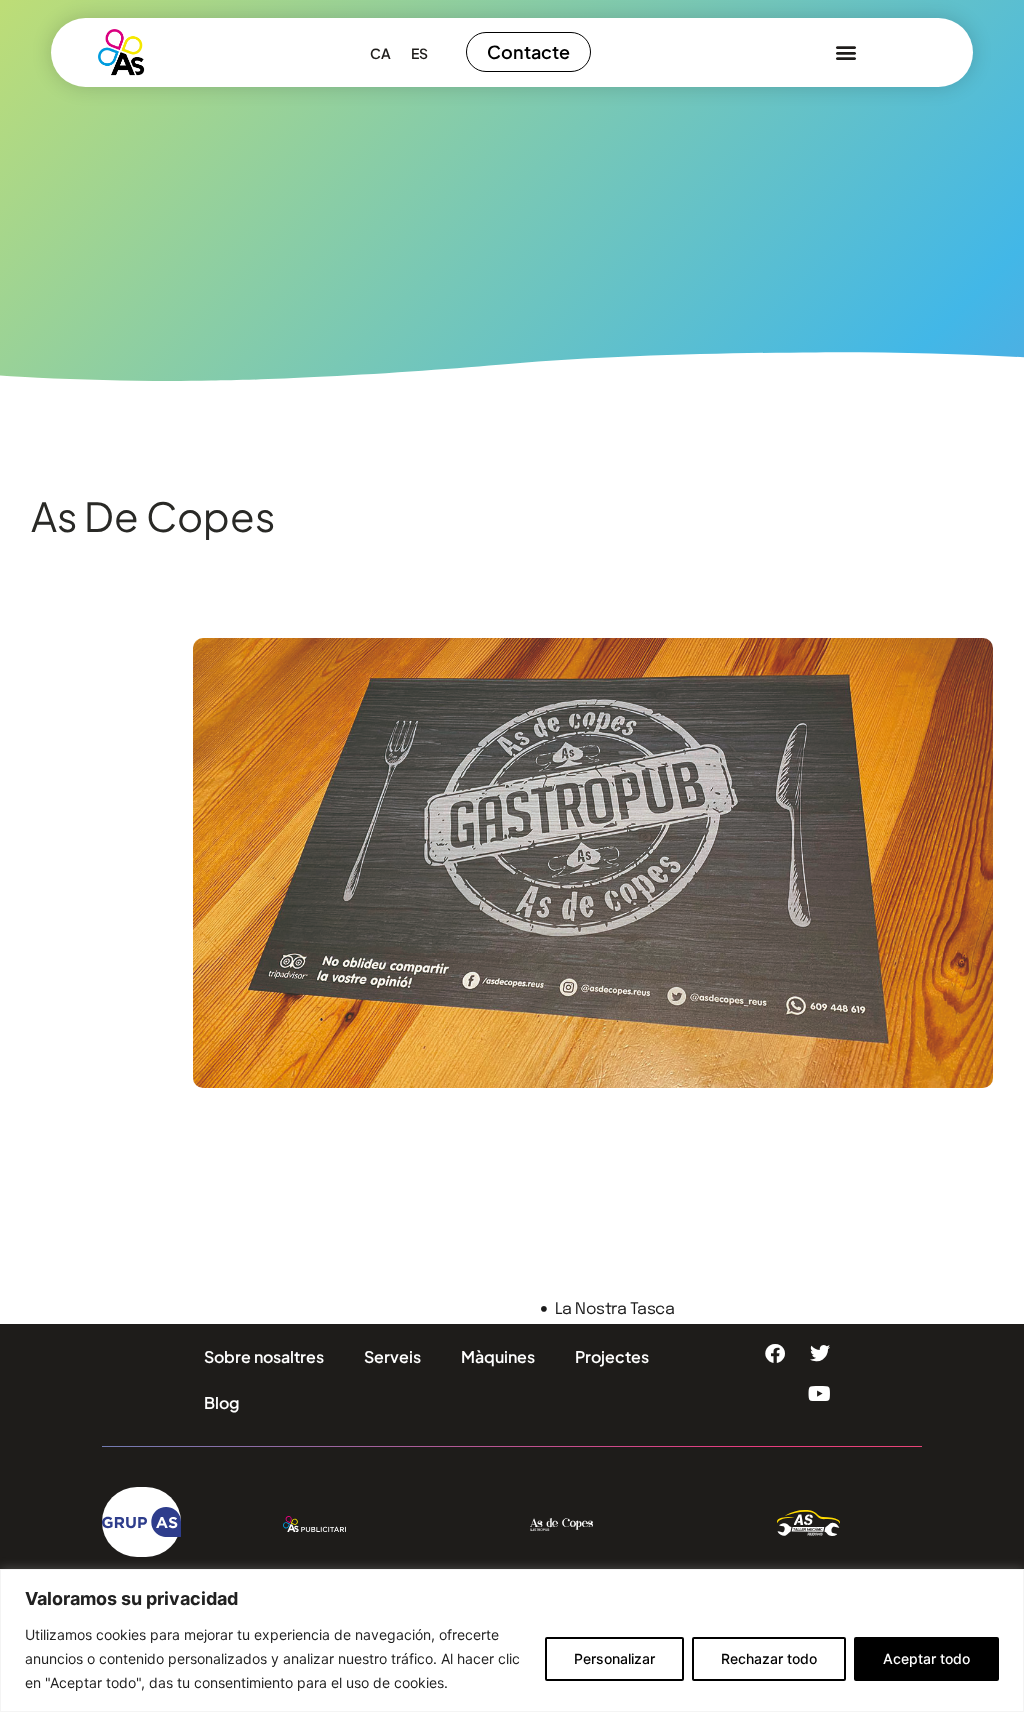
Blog (221, 1402)
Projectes (612, 1356)
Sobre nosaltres (264, 1356)
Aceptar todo (926, 1658)
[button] (845, 52)
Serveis (392, 1356)
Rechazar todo (769, 1658)
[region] (512, 1640)
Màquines (498, 1356)
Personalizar (614, 1658)
